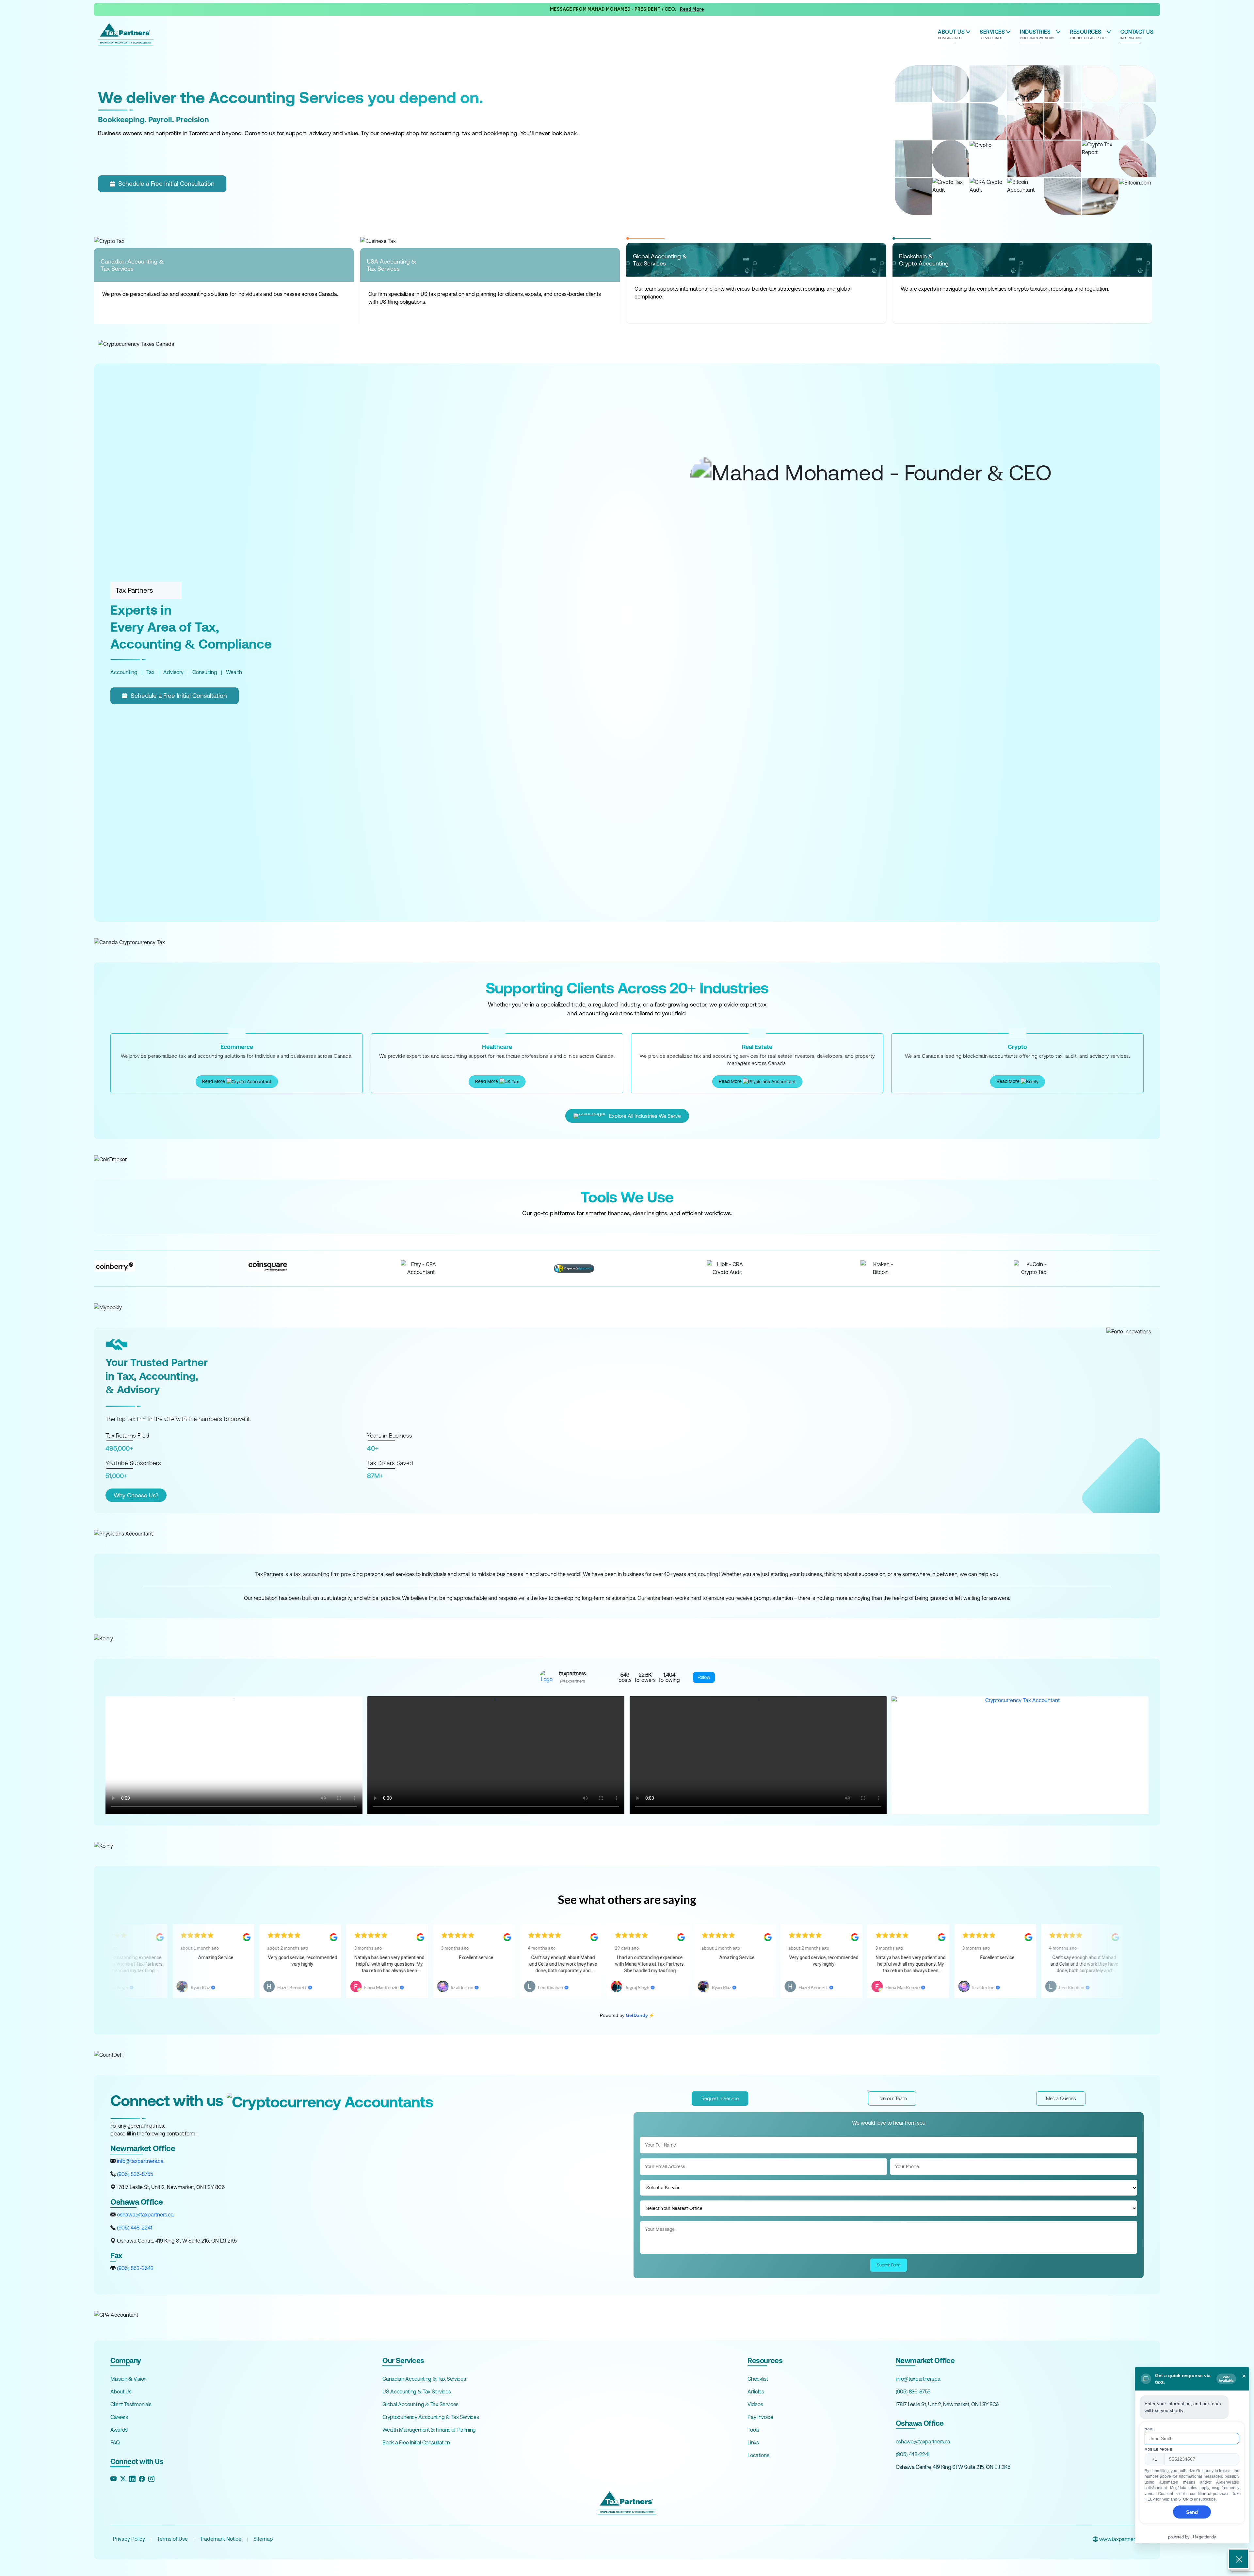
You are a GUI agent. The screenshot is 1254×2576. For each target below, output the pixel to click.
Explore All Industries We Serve (645, 1116)
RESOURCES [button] (1088, 34)
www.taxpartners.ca (1121, 2539)
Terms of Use (172, 2539)
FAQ (115, 2442)
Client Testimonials (131, 2404)
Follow (704, 1677)
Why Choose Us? (136, 1495)
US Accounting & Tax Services (417, 2391)
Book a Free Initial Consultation (416, 2442)
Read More (214, 1081)
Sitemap (263, 2539)
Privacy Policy (129, 2539)
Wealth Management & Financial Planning (429, 2430)
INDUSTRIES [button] (1037, 34)
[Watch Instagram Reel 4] (1020, 1755)
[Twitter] (123, 2479)
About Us (121, 2391)
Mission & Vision (129, 2379)
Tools (753, 2430)
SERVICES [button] (992, 34)
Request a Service (720, 2098)
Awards (119, 2430)
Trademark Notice (221, 2539)
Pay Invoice (760, 2417)
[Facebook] (142, 2479)
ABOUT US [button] (951, 34)
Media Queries (1061, 2098)
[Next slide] (1080, 1268)
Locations (758, 2455)
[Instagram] (151, 2479)
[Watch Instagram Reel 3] (758, 1755)
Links (753, 2442)
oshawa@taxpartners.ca (145, 2214)
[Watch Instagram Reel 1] (234, 1755)
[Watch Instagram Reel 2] (496, 1755)
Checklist (758, 2379)
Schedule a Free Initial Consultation (166, 184)
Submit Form (889, 2265)
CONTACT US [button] (1137, 34)
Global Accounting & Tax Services (420, 2404)
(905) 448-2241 (134, 2228)
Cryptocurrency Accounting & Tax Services (431, 2417)
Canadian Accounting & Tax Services (424, 2379)
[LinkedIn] (132, 2479)
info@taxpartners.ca (140, 2161)
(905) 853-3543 (135, 2268)
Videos (755, 2404)
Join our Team (892, 2098)
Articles (756, 2391)
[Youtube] (113, 2479)
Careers (119, 2417)
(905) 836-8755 (134, 2174)
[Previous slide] (174, 1268)
